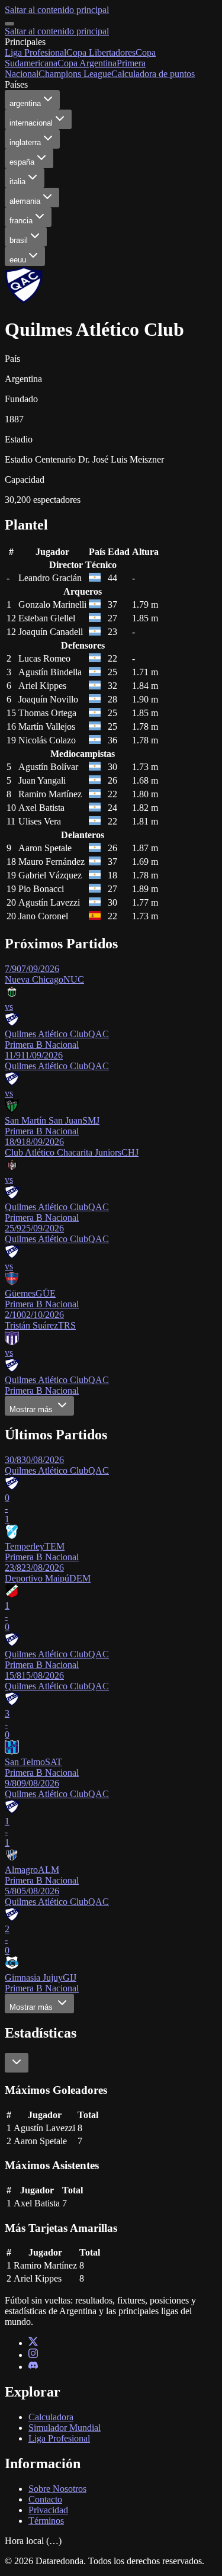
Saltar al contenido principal (57, 10)
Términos (46, 2521)
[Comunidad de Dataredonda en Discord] (33, 2367)
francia (21, 221)
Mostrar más (32, 1409)
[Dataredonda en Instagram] (33, 2355)
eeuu (18, 260)
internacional (31, 123)
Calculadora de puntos (153, 74)
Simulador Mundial (65, 2428)
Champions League (75, 74)
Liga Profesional (36, 52)
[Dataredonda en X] (33, 2343)
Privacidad (48, 2510)
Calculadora (51, 2417)
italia (17, 182)
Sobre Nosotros (57, 2489)
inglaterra (25, 142)
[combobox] (17, 2063)
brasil (19, 240)
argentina (25, 103)
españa (22, 162)
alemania (25, 201)
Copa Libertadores (101, 52)
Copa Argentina (87, 63)
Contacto (45, 2499)
